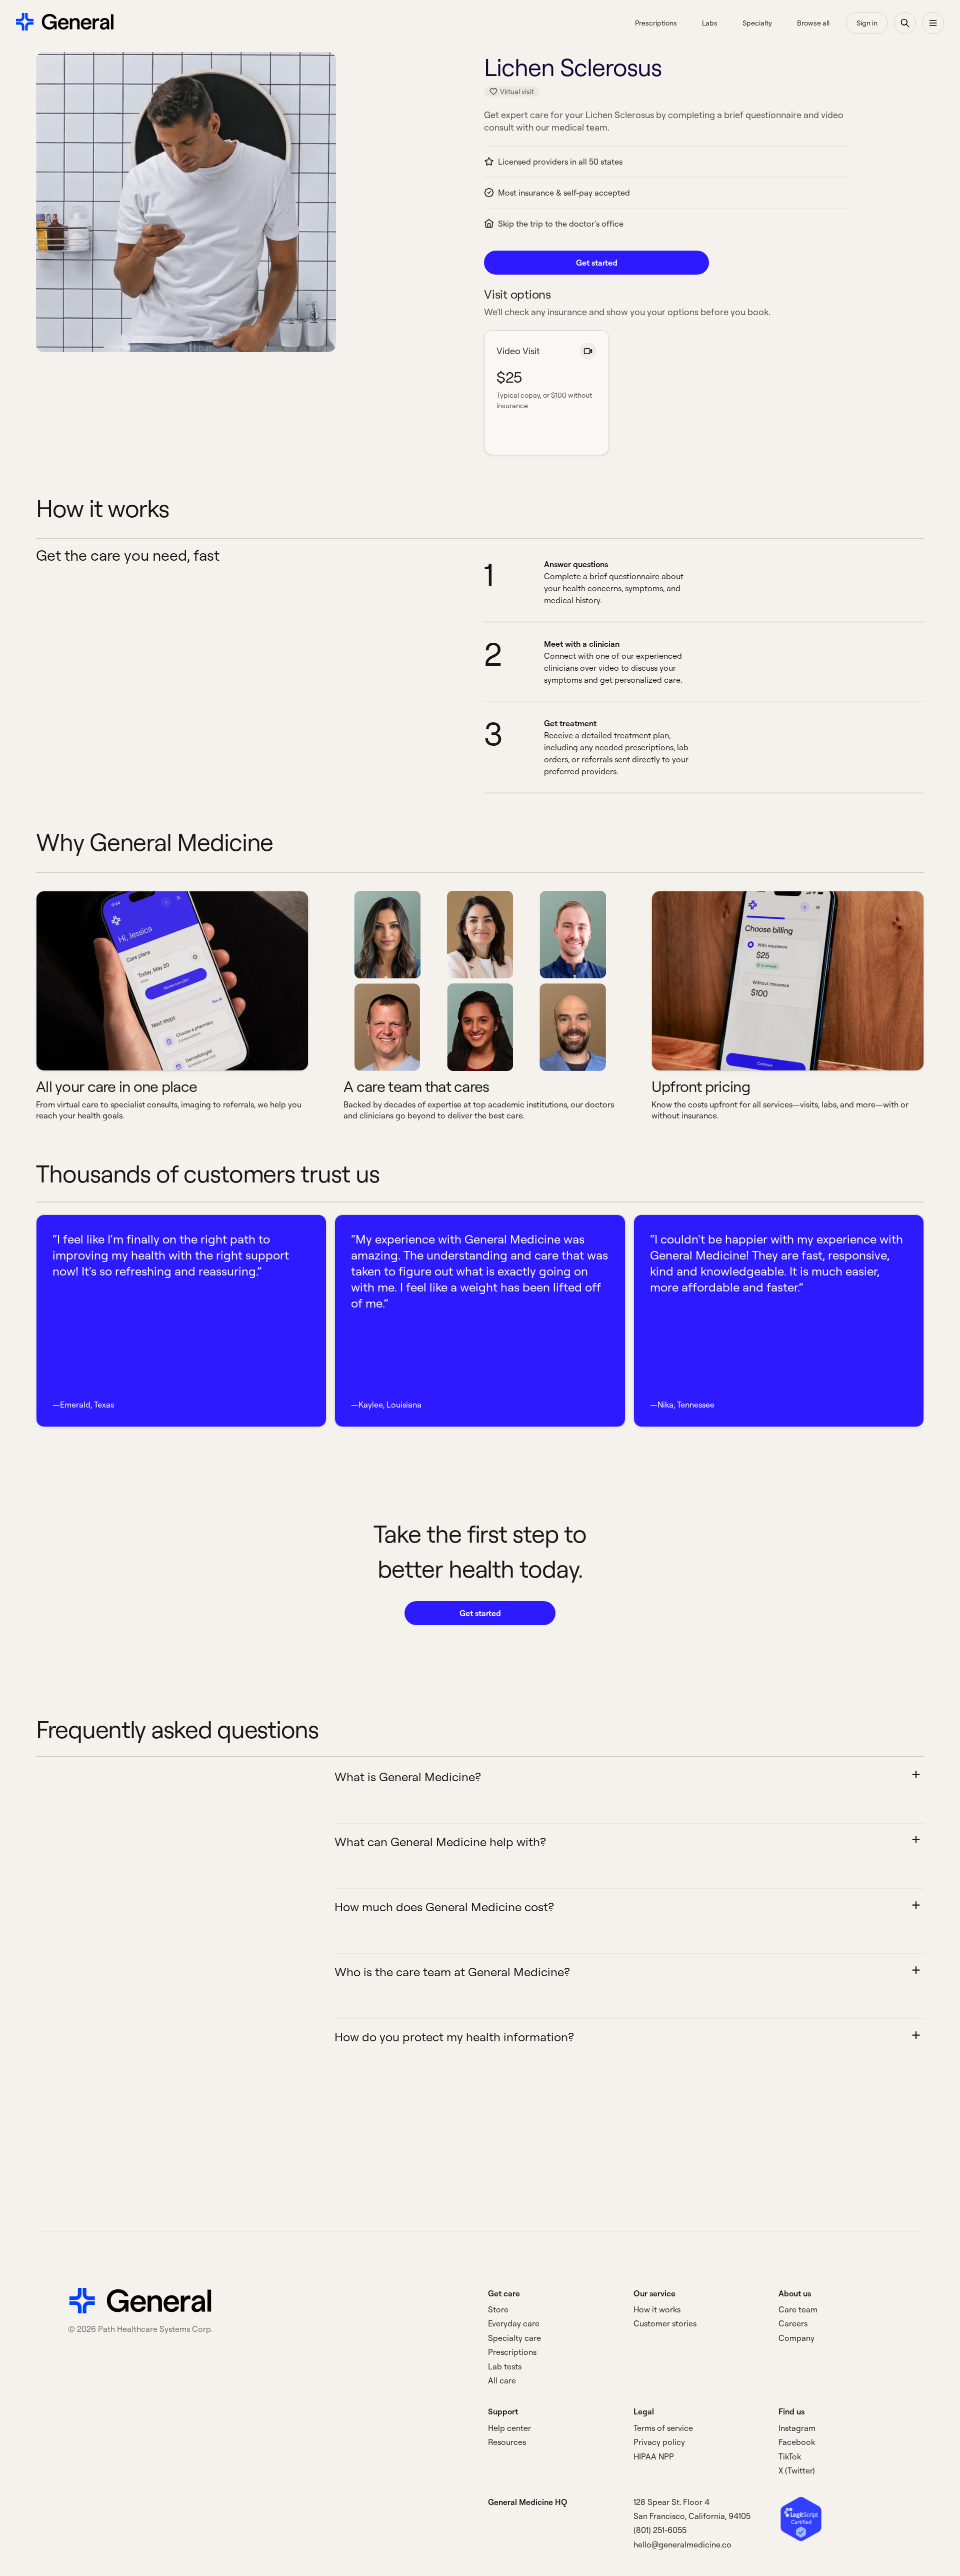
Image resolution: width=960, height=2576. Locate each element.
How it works (657, 2309)
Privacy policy (659, 2442)
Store (498, 2309)
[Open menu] (933, 23)
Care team (798, 2309)
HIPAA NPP (654, 2456)
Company (796, 2338)
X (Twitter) (797, 2470)
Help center (509, 2428)
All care (502, 2380)
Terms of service (663, 2428)
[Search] (905, 23)
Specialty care (514, 2338)
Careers (793, 2323)
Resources (507, 2442)
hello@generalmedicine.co (682, 2544)
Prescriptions (512, 2352)
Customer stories (665, 2323)
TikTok (790, 2456)
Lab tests (505, 2366)
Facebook (797, 2442)
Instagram (797, 2428)
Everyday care (514, 2323)
